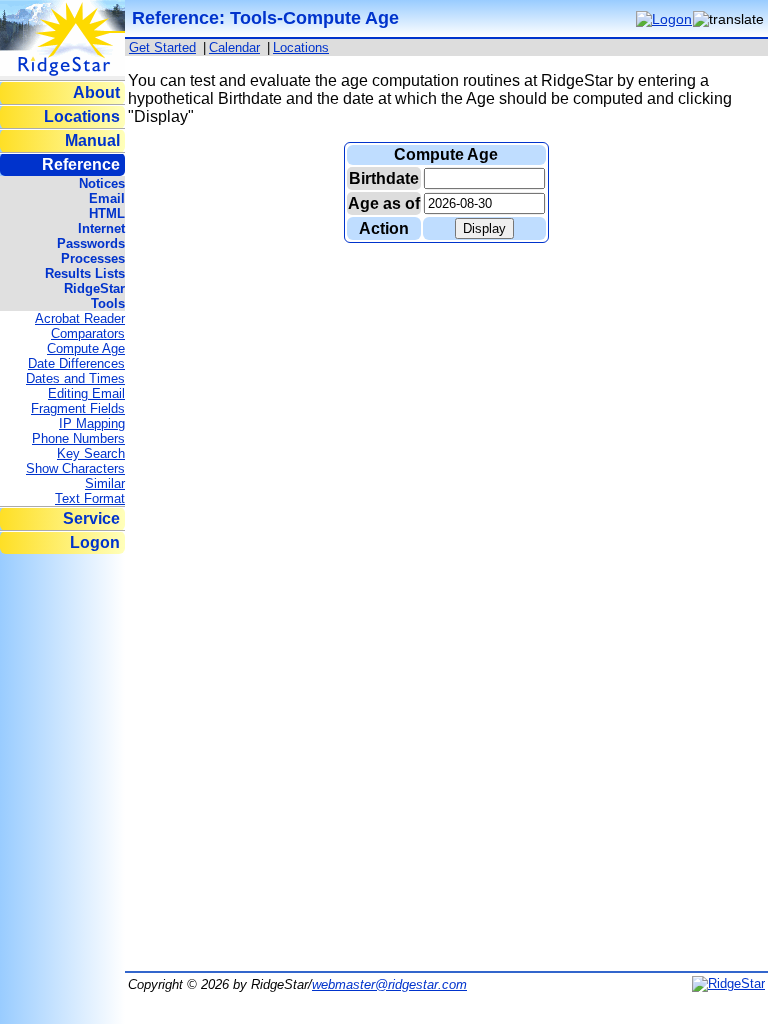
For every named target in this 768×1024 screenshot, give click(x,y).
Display (484, 228)
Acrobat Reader (80, 318)
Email (107, 198)
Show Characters (75, 468)
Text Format (90, 498)
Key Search (91, 453)
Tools (108, 303)
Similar (105, 483)
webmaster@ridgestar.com (389, 984)
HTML (107, 213)
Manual (92, 140)
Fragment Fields (78, 408)
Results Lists (85, 273)
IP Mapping (92, 423)
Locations (82, 116)
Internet (101, 228)
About (96, 92)
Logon (95, 542)
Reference (81, 164)
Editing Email (86, 393)
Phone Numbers (78, 438)
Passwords (91, 243)
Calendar (234, 47)
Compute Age (86, 348)
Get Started (162, 47)
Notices (102, 183)
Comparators (88, 333)
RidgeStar (94, 288)
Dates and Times (75, 378)
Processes (93, 258)
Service (91, 518)
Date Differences (76, 363)
